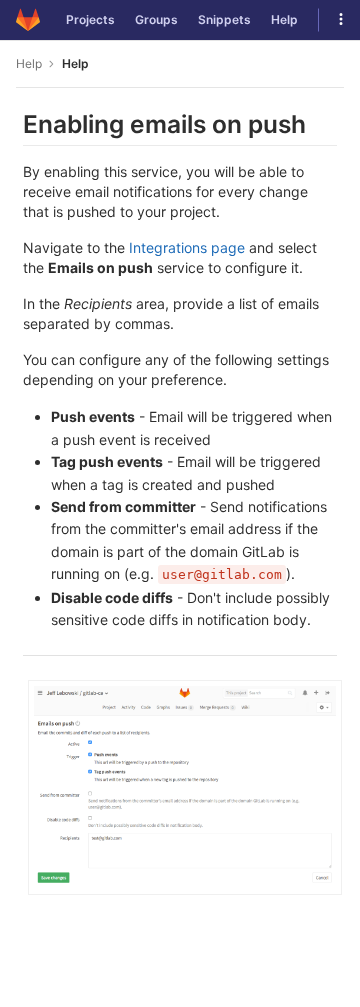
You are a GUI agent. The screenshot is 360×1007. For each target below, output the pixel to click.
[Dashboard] (28, 20)
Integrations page (187, 247)
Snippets (224, 19)
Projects (90, 19)
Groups (156, 19)
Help (284, 19)
